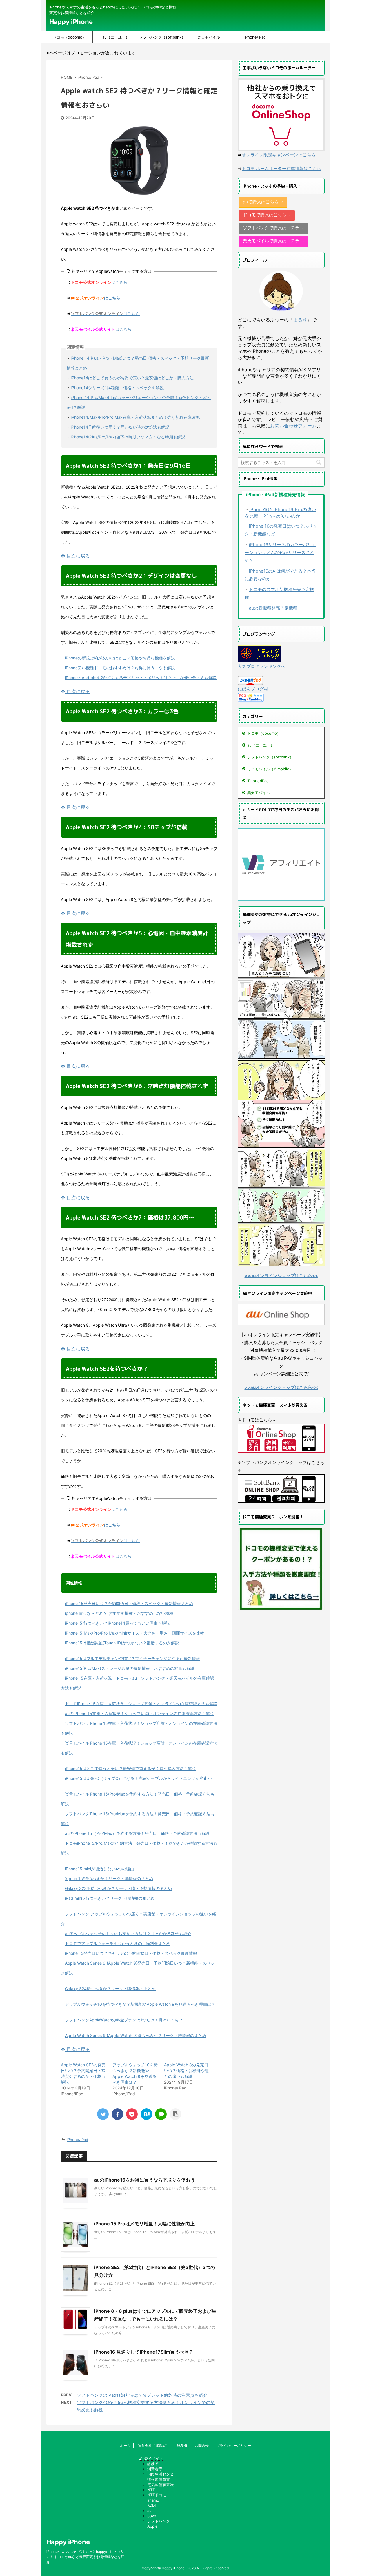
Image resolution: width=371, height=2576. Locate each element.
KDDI (151, 2505)
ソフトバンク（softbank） (162, 37)
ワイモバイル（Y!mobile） (270, 769)
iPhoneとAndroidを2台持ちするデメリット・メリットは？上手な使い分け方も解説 (141, 678)
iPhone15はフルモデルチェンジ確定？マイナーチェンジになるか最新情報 (132, 1658)
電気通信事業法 (160, 2484)
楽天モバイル (209, 37)
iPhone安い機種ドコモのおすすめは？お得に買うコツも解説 (120, 668)
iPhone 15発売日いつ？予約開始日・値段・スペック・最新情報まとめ (129, 1603)
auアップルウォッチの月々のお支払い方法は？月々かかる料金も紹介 (128, 1934)
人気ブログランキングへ (262, 666)
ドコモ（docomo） (69, 37)
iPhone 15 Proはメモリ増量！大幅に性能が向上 (144, 2224)
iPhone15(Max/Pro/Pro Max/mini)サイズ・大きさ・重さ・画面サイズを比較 (135, 1633)
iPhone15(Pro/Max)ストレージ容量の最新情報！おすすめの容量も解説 (130, 1668)
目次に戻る (78, 556)
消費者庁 (155, 2469)
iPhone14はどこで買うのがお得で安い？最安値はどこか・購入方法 (132, 378)
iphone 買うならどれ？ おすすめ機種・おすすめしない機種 (119, 1613)
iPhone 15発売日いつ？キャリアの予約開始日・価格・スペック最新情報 (131, 1953)
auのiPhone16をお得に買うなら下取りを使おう (145, 2180)
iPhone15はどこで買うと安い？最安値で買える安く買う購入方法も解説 (130, 1768)
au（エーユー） (116, 37)
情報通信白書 (159, 2479)
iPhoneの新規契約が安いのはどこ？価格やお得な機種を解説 (120, 658)
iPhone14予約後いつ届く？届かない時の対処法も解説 (120, 427)
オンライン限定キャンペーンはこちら (279, 155)
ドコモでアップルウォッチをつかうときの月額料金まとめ (118, 1943)
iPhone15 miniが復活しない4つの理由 (100, 1869)
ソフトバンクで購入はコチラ (271, 228)
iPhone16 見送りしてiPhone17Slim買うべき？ (144, 2352)
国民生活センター (162, 2474)
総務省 (182, 2446)
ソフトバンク (159, 2521)
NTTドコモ (157, 2495)
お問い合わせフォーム (293, 426)
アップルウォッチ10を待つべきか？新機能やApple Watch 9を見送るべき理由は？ (140, 2004)
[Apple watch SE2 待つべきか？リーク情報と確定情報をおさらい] (146, 2114)
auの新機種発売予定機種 (273, 608)
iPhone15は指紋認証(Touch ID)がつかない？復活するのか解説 (122, 1643)
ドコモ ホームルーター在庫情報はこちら (281, 168)
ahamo (153, 2500)
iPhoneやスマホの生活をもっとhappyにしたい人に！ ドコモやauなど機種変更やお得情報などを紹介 (85, 2557)
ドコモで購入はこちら (265, 215)
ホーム (125, 2446)
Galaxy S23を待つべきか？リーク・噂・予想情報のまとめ (118, 1888)
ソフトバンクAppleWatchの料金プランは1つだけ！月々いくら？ (124, 2020)
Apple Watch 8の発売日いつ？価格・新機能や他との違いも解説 (186, 2071)
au (149, 2511)
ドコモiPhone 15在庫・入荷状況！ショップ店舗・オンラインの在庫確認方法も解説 (141, 1704)
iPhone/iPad (255, 37)
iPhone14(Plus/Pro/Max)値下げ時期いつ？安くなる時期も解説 (128, 437)
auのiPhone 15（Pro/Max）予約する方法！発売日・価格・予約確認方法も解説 (137, 1833)
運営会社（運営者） (154, 2446)
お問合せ (202, 2446)
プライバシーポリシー (234, 2446)
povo (152, 2516)
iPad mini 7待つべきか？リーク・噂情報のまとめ (110, 1898)
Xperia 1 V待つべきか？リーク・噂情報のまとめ (109, 1878)
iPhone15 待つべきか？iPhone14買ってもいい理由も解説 (117, 1623)
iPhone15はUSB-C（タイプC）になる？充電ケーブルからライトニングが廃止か (138, 1778)
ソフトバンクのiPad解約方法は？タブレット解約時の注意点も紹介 (142, 2395)
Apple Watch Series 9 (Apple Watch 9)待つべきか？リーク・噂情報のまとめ (136, 2035)
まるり (300, 320)
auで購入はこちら (261, 202)
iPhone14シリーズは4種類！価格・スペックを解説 (117, 388)
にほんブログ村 (253, 689)
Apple (152, 2526)
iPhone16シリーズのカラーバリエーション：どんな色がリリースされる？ (280, 552)
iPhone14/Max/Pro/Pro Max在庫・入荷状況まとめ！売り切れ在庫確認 (135, 417)
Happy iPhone (71, 22)
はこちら (99, 282)
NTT (151, 2490)
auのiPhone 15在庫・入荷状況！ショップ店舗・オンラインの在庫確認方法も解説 (139, 1713)
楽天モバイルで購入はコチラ (271, 241)
